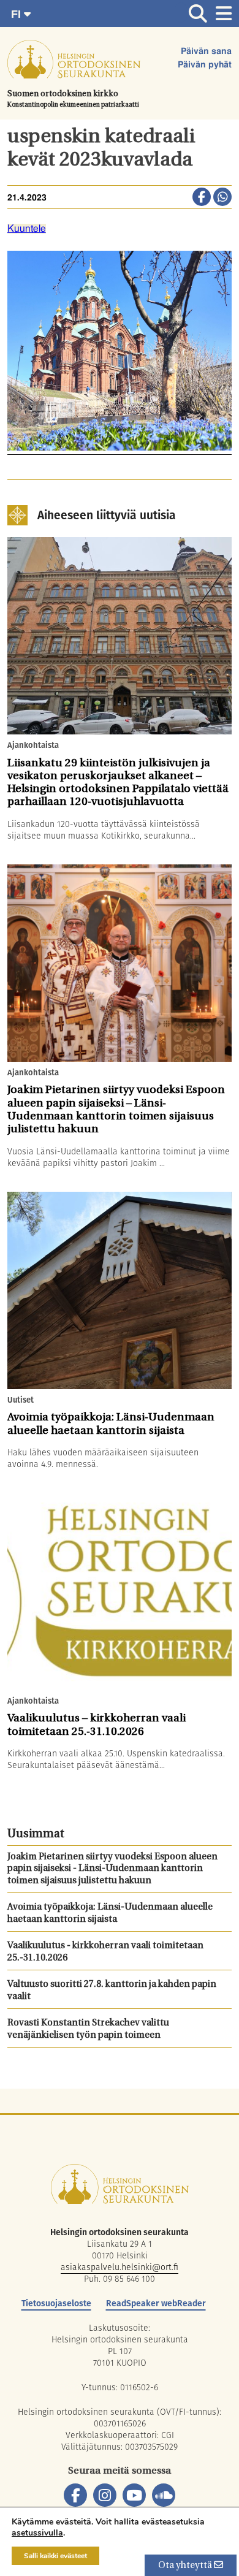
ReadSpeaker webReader (156, 2303)
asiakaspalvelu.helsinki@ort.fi (120, 2267)
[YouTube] (134, 2495)
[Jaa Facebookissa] (202, 198)
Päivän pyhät (205, 65)
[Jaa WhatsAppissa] (222, 198)
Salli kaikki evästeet (55, 2556)
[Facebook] (75, 2495)
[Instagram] (105, 2495)
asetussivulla (37, 2533)
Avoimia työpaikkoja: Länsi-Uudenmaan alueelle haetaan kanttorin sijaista (110, 1914)
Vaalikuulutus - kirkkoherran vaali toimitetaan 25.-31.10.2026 (105, 1952)
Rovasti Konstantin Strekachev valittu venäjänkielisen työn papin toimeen (88, 2029)
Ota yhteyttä (186, 2566)
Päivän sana (206, 51)
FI (17, 14)
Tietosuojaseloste (56, 2303)
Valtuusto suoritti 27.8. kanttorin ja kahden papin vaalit (112, 1991)
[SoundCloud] (164, 2495)
